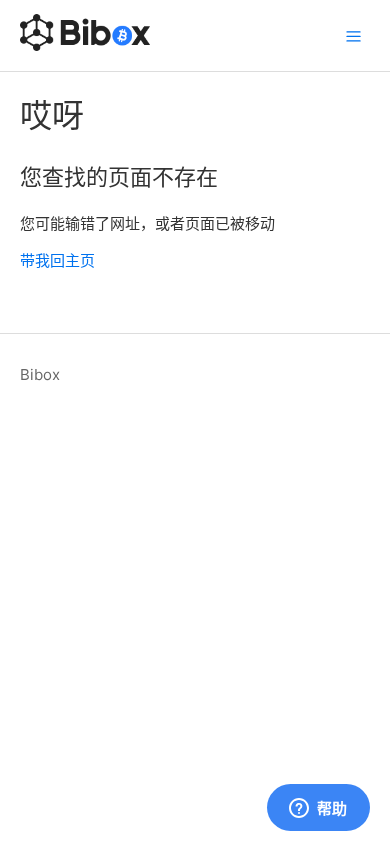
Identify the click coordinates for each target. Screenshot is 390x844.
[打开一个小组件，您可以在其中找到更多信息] (318, 809)
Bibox (40, 374)
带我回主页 (57, 260)
